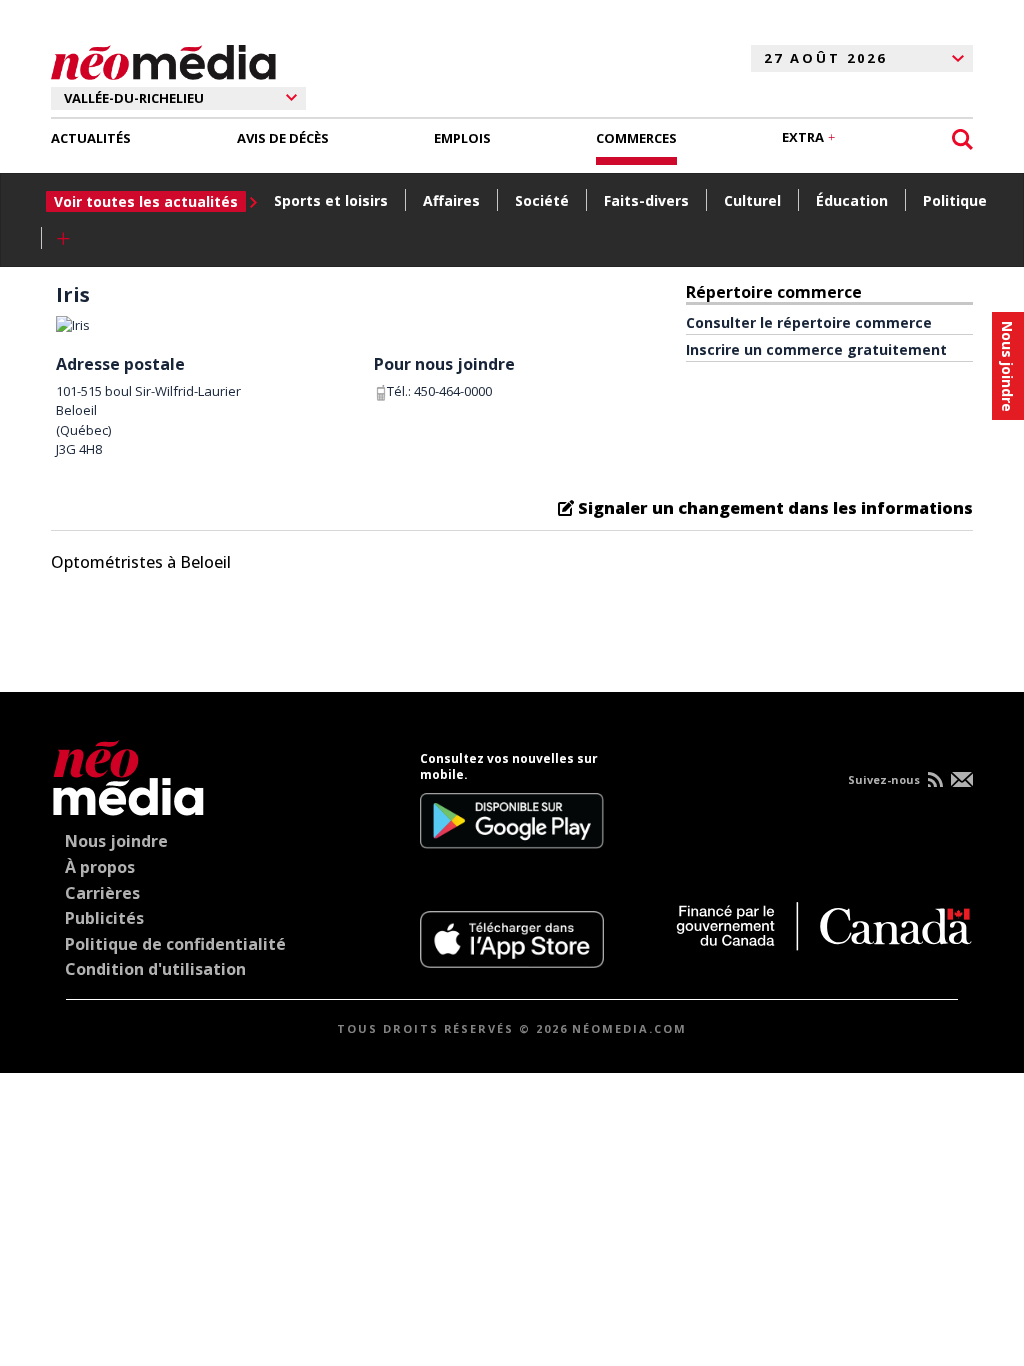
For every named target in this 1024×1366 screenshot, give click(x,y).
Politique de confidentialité (175, 944)
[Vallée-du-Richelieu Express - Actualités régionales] (163, 59)
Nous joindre (116, 841)
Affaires (451, 200)
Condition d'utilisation (155, 969)
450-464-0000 (453, 391)
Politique (955, 200)
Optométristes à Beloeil (141, 562)
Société (542, 200)
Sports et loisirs (331, 200)
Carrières (102, 893)
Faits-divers (646, 200)
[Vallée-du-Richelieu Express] (128, 774)
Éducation (852, 200)
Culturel (752, 200)
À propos (100, 867)
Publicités (104, 918)
